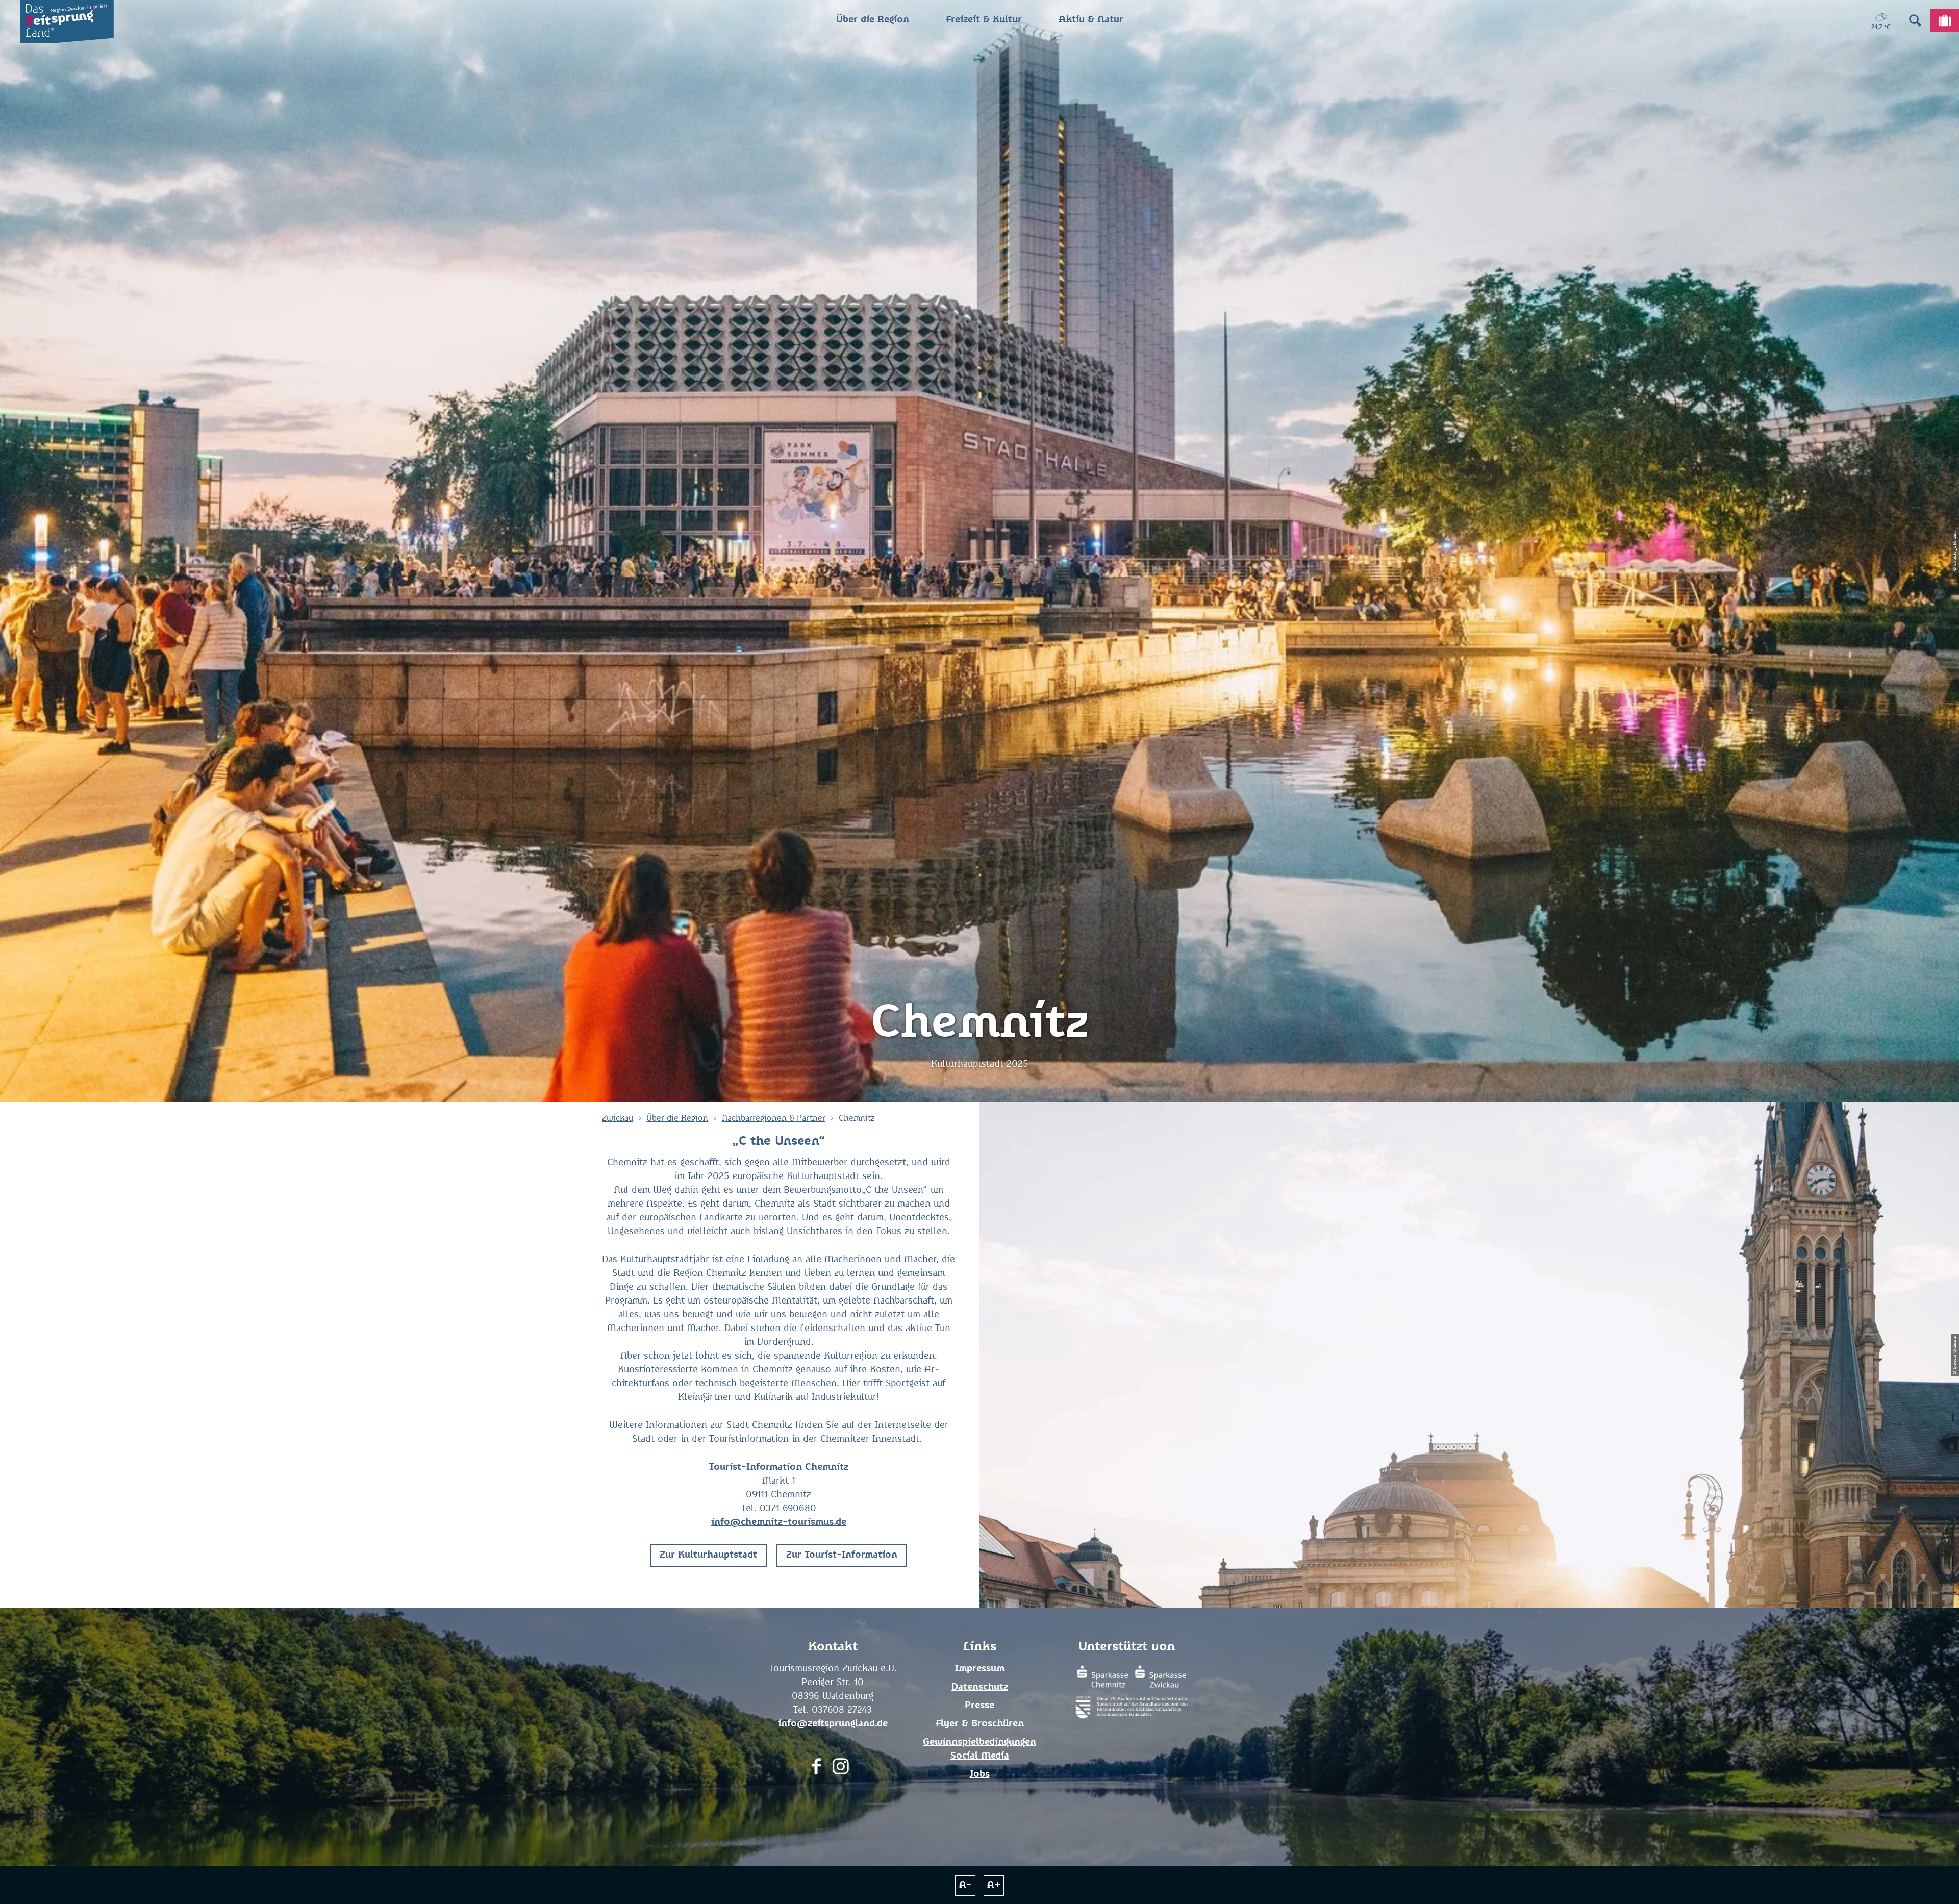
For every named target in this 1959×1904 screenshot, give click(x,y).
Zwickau (618, 1118)
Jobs (980, 1774)
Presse (979, 1706)
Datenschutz (980, 1687)
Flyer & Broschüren (980, 1724)
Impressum (980, 1669)
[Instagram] (841, 1769)
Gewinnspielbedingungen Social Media (979, 1749)
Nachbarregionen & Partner (774, 1118)
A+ (994, 1885)
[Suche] (1915, 20)
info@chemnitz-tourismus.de (779, 1522)
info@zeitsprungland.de (833, 1724)
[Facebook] (816, 1769)
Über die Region (677, 1118)
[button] (709, 1555)
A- (965, 1885)
